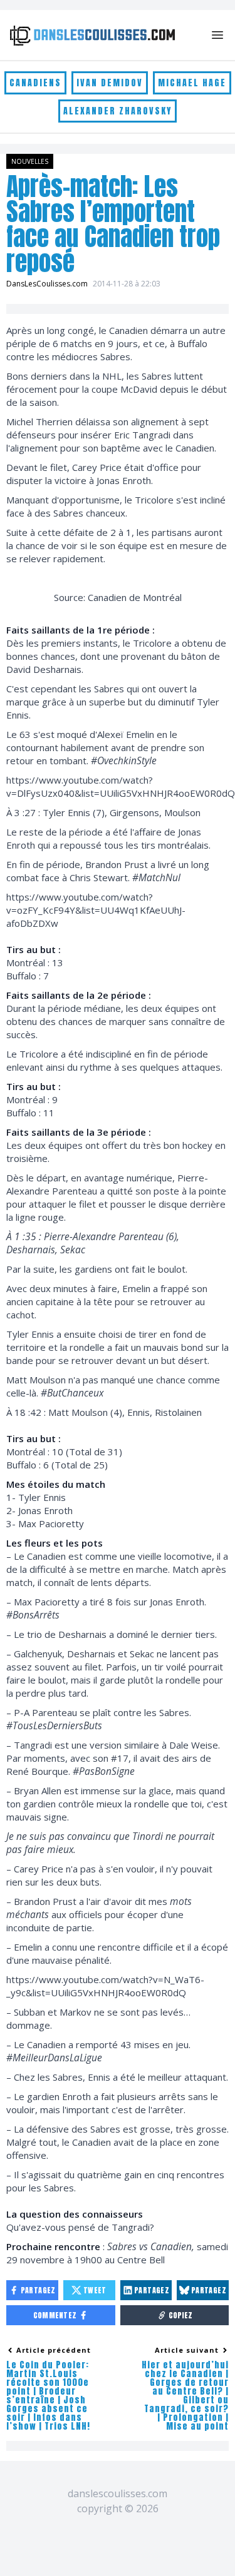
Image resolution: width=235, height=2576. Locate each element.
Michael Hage (192, 83)
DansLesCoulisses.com (47, 284)
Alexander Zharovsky (118, 111)
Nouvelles (30, 161)
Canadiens (35, 83)
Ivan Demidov (110, 83)
